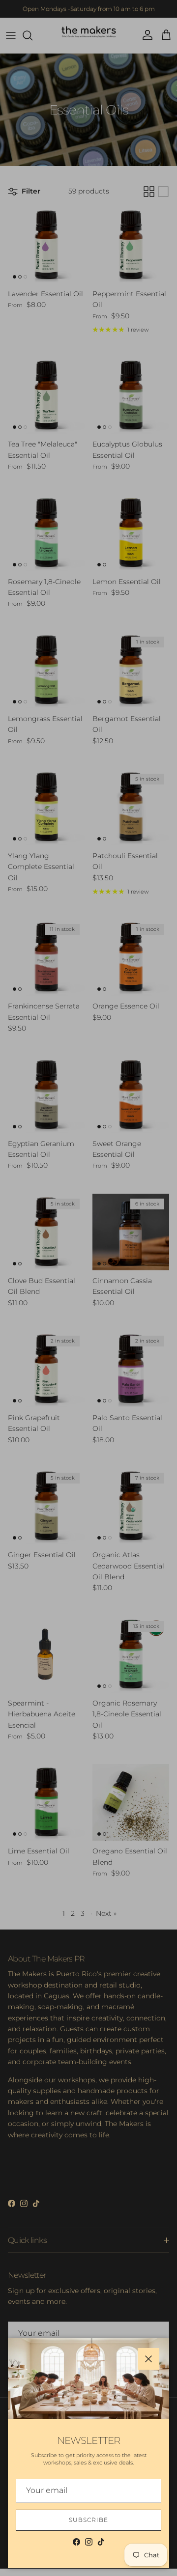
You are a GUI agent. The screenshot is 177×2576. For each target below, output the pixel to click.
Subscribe (88, 2520)
